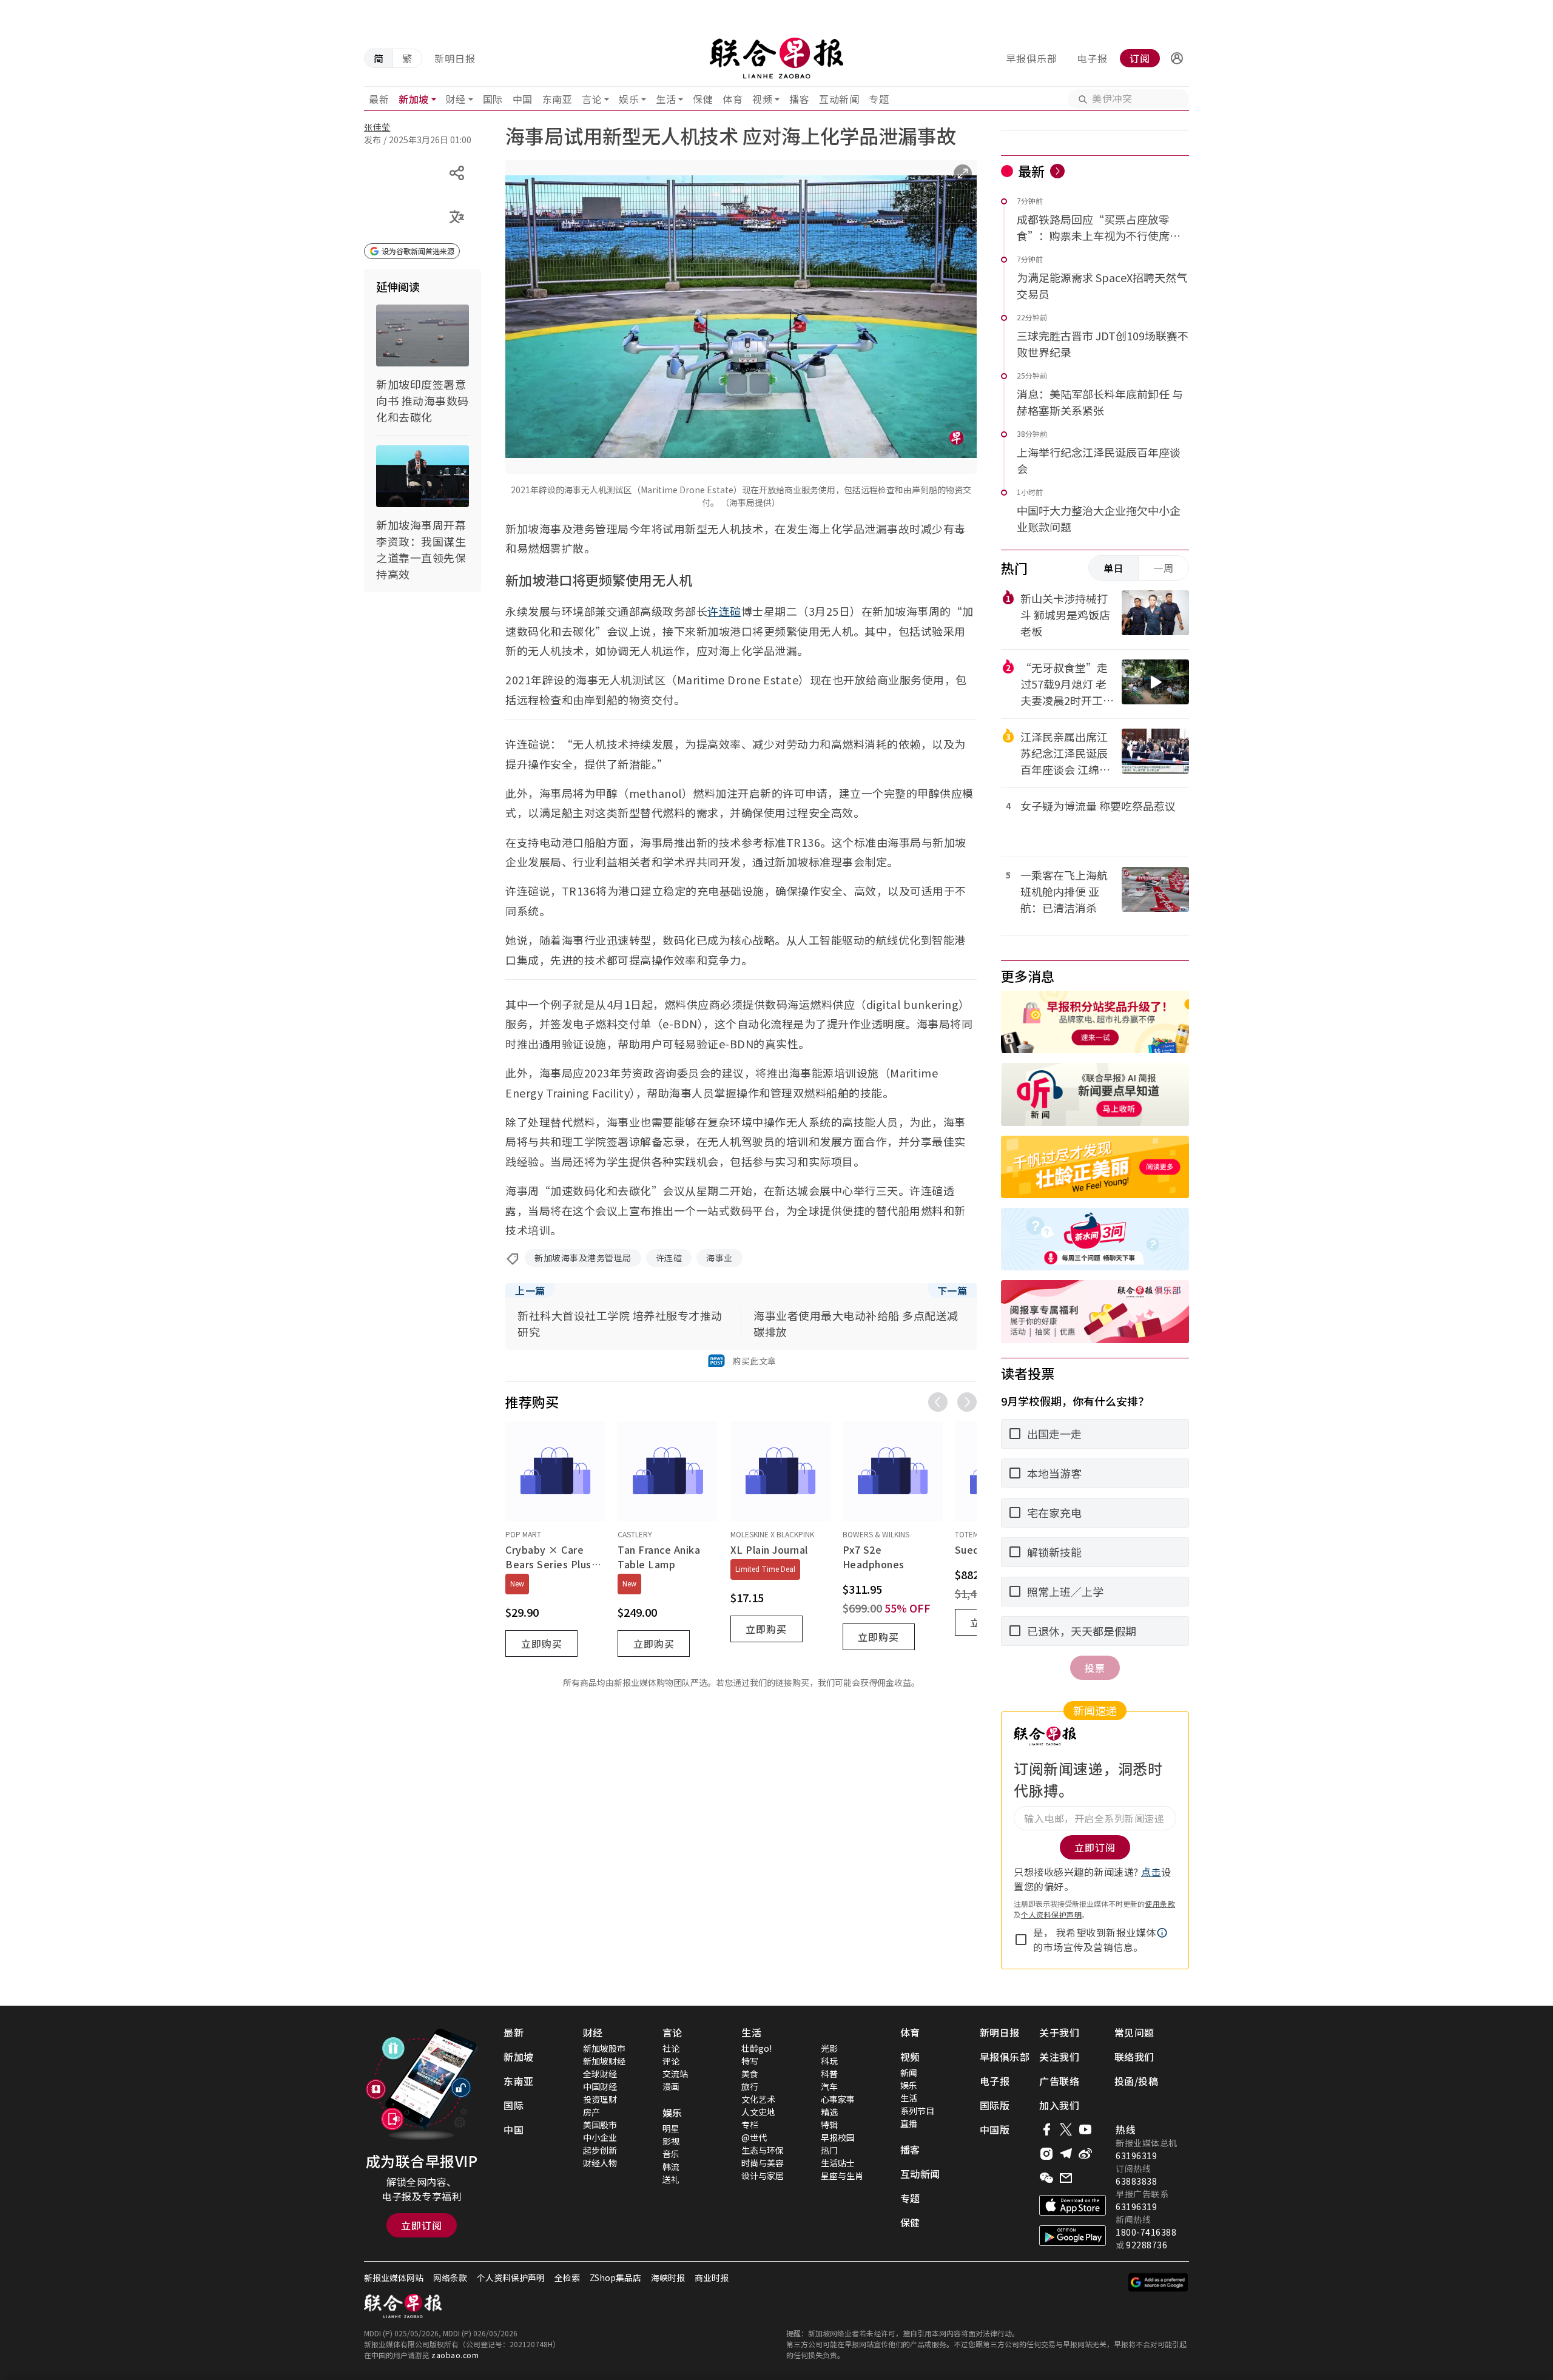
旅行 (750, 2086)
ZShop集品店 (615, 2277)
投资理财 (600, 2099)
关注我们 (1059, 2057)
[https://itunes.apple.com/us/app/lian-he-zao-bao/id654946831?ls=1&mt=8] (1073, 2205)
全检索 (567, 2277)
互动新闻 (839, 99)
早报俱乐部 (1032, 58)
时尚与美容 (763, 2163)
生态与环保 (763, 2150)
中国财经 (600, 2086)
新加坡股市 (604, 2048)
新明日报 (455, 58)
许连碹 (724, 611)
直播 (909, 2123)
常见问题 (1134, 2032)
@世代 (754, 2137)
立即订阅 (422, 2225)
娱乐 (629, 99)
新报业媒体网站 (394, 2277)
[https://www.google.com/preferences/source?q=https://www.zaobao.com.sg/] (1158, 2282)
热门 (829, 2150)
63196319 (1136, 2156)
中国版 (995, 2129)
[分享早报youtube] (1085, 2129)
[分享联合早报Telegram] (1066, 2154)
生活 (666, 99)
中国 (523, 99)
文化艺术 (758, 2099)
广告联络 (1059, 2081)
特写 (750, 2061)
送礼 (671, 2179)
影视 (671, 2141)
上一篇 (530, 1290)
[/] (776, 58)
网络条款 (450, 2277)
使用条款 (1160, 1903)
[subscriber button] (1177, 58)
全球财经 (600, 2074)
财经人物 (600, 2163)
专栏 (750, 2125)
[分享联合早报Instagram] (1046, 2154)
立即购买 (542, 1643)
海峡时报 (668, 2277)
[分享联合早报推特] (1066, 2129)
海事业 (719, 1258)
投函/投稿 (1137, 2081)
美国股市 (600, 2125)
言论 (592, 99)
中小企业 (600, 2137)
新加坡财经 (604, 2061)
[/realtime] (1057, 171)
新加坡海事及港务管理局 (583, 1258)
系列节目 (917, 2111)
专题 (879, 99)
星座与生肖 (842, 2176)
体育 (733, 99)
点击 (1151, 1872)
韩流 (671, 2166)
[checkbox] (1021, 1940)
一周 (1164, 568)
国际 (493, 99)
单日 (1114, 568)
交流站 (675, 2074)
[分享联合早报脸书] (1046, 2129)
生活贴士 (838, 2163)
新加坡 (414, 99)
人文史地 (758, 2112)
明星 (671, 2128)
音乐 (671, 2154)
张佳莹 (377, 127)
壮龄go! (756, 2048)
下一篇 (952, 1290)
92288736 (1147, 2245)
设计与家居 (763, 2176)
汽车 (829, 2086)
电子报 (1092, 58)
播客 (799, 99)
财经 (456, 99)
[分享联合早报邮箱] (1066, 2178)
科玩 (829, 2061)
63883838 (1136, 2181)
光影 (829, 2048)
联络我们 (1134, 2057)
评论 (671, 2061)
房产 (591, 2112)
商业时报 (712, 2277)
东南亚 (558, 99)
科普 (829, 2074)
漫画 (671, 2086)
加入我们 (1059, 2105)
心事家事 (838, 2099)
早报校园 (838, 2137)
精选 (829, 2112)
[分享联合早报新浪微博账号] (1085, 2154)
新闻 (909, 2072)
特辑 (829, 2125)
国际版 (995, 2105)
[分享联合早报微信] (1046, 2178)
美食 (750, 2074)
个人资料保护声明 (1051, 1914)
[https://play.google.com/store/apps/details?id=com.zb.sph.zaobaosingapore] (1073, 2236)
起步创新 (600, 2150)
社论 (671, 2048)
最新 (379, 99)
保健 (703, 99)
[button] (1177, 58)
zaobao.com (455, 2355)
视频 (762, 99)
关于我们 (1059, 2032)
